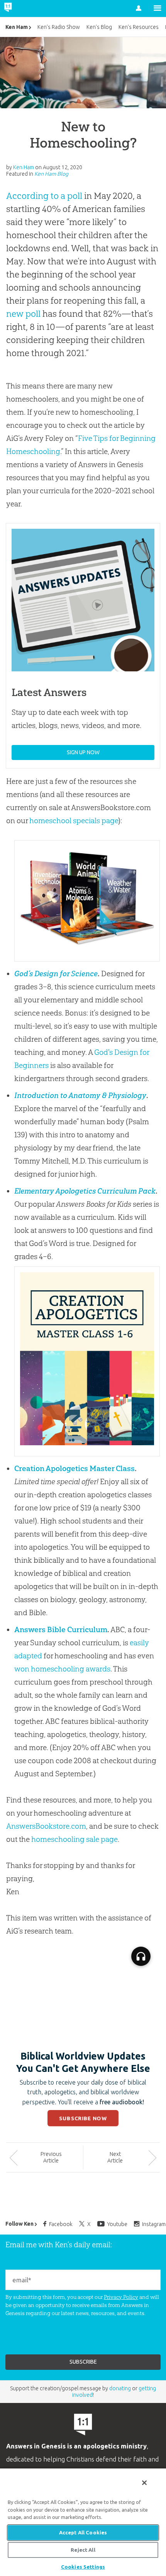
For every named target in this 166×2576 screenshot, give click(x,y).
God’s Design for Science (56, 974)
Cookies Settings (83, 2567)
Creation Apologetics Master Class (75, 1468)
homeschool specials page (74, 821)
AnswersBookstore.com (46, 1826)
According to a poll (44, 196)
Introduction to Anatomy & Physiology (80, 1095)
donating (120, 2388)
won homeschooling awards (62, 1669)
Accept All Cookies (83, 2532)
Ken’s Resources (139, 27)
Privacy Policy (121, 2297)
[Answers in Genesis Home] (24, 8)
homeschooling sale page (75, 1839)
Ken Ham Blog (51, 174)
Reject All (83, 2550)
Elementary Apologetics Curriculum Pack (85, 1191)
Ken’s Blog (99, 27)
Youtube (117, 2224)
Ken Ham (17, 27)
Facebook (61, 2224)
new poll (23, 314)
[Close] (144, 2483)
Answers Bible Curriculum (61, 1629)
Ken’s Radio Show (59, 27)
